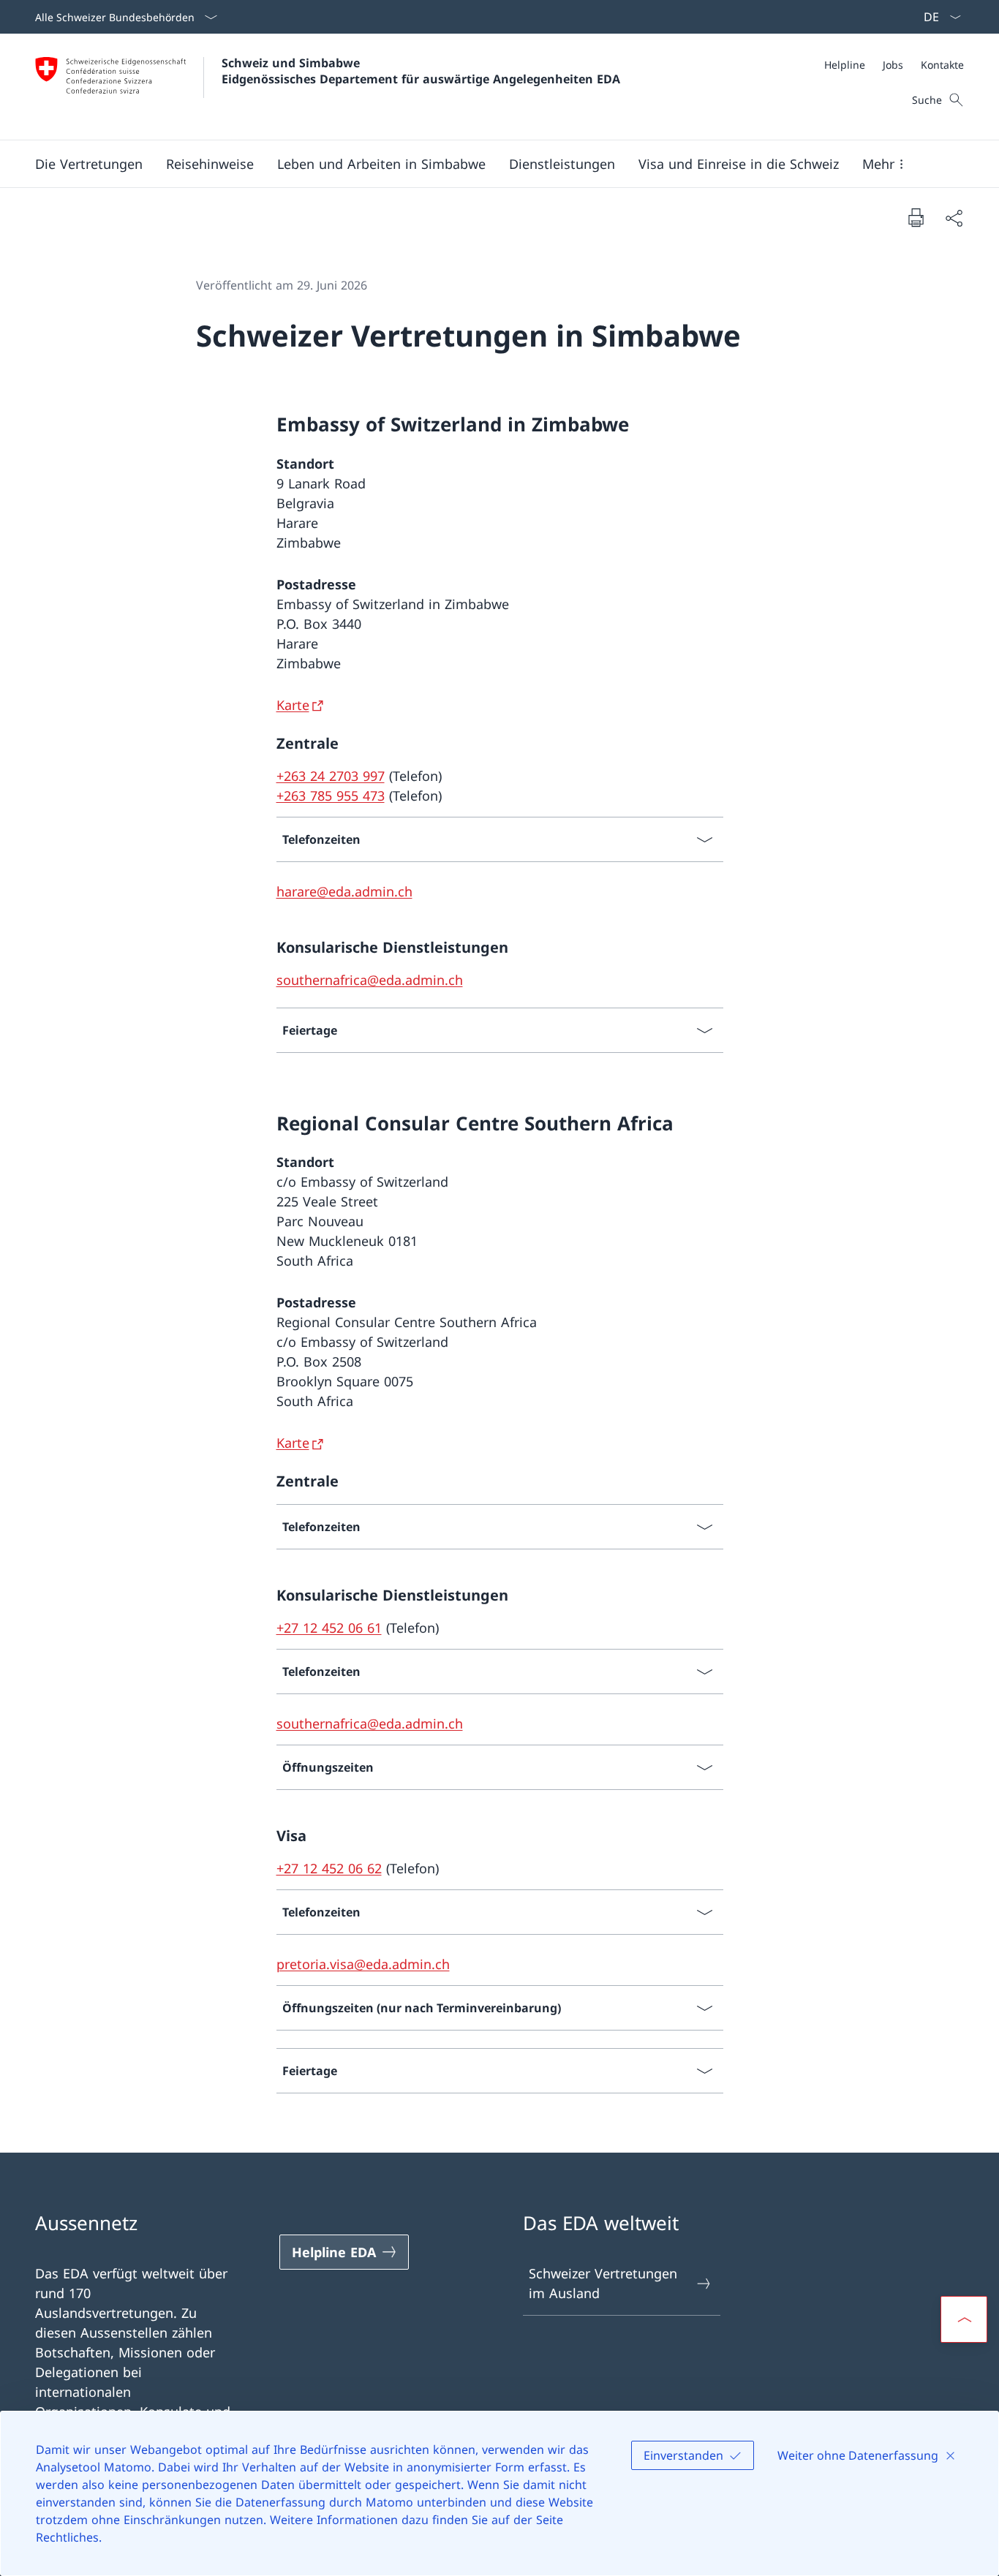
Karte (293, 705)
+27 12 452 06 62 (329, 1868)
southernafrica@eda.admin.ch (370, 980)
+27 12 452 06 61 (329, 1628)
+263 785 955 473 (331, 796)
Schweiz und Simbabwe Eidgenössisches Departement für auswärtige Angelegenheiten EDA (421, 71)
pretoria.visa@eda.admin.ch (363, 1964)
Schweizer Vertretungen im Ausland (603, 2283)
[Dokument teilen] (954, 218)
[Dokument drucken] (916, 217)
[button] (89, 164)
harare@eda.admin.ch (344, 891)
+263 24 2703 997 (331, 776)
